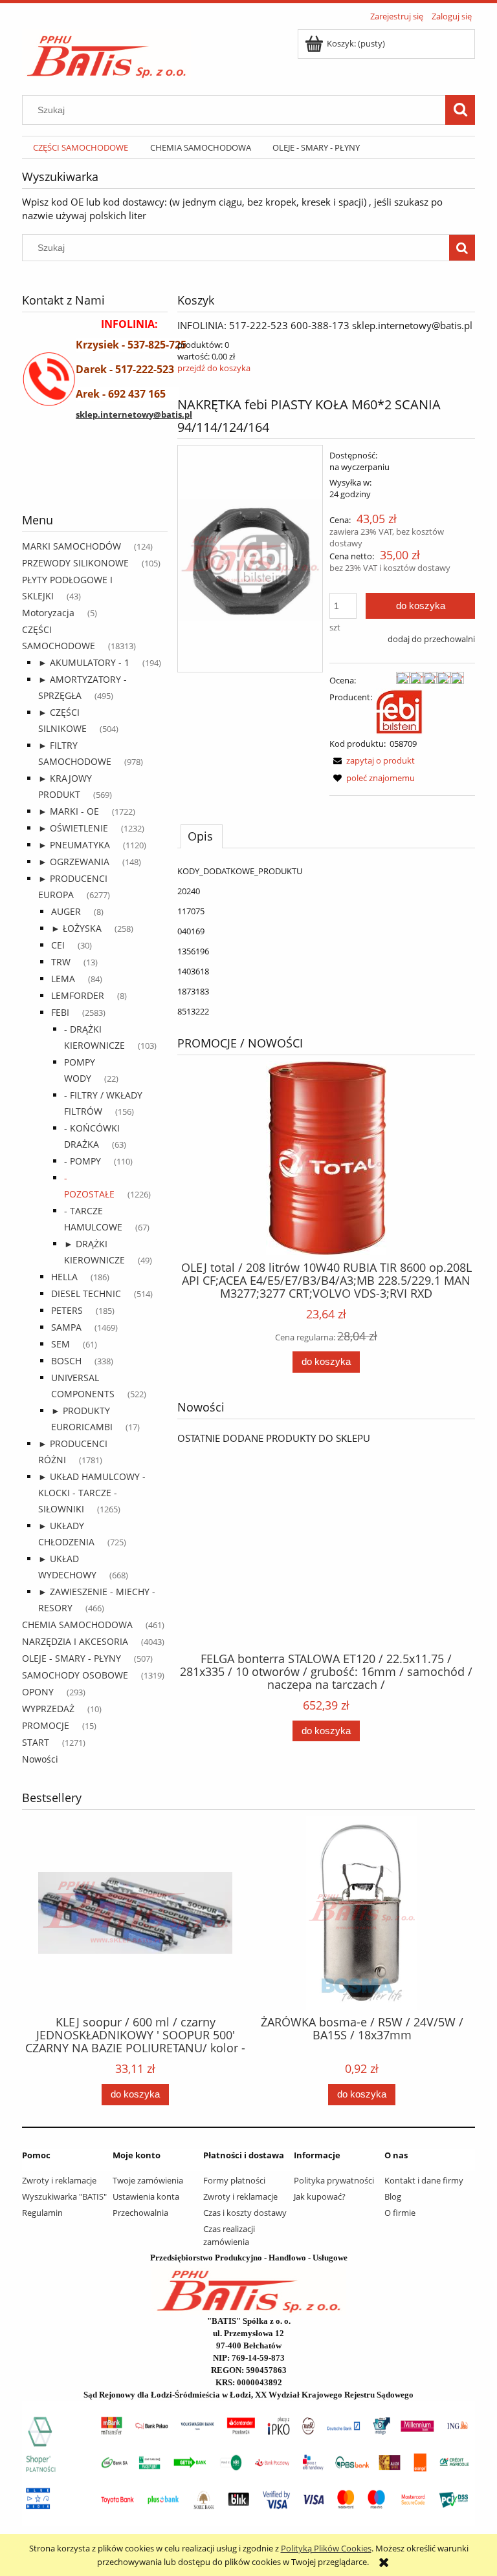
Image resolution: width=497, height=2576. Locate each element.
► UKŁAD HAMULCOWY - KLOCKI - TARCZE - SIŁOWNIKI (92, 1493)
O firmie (400, 2213)
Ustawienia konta (146, 2196)
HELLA (64, 1277)
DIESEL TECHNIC (86, 1293)
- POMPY (83, 1161)
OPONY (38, 1692)
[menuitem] (81, 148)
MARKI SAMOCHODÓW (72, 546)
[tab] (202, 836)
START (36, 1742)
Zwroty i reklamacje (59, 2180)
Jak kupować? (320, 2196)
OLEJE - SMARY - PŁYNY (72, 1658)
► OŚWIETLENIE (73, 828)
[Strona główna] (106, 52)
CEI (58, 945)
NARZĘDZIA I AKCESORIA (75, 1641)
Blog (393, 2196)
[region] (95, 480)
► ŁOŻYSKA (76, 928)
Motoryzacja (48, 613)
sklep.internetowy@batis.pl (134, 414)
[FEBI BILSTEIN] (399, 711)
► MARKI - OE (69, 811)
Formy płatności (234, 2180)
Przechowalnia (140, 2213)
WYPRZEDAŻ (48, 1709)
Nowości (40, 1759)
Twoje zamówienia (148, 2180)
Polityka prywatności (334, 2180)
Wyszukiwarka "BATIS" (64, 2196)
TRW (61, 962)
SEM (61, 1344)
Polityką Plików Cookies (326, 2548)
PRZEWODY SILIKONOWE (75, 563)
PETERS (67, 1310)
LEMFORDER (78, 995)
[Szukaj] (460, 110)
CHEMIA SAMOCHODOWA (77, 1625)
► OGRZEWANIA (74, 862)
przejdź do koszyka (214, 368)
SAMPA (66, 1327)
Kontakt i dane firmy (424, 2180)
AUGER (66, 911)
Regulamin (42, 2213)
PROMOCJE (46, 1725)
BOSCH (66, 1361)
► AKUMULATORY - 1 (84, 662)
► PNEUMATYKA (74, 845)
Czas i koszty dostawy (245, 2213)
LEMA (63, 979)
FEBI (60, 1012)
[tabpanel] (326, 941)
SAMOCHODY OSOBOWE (75, 1675)
